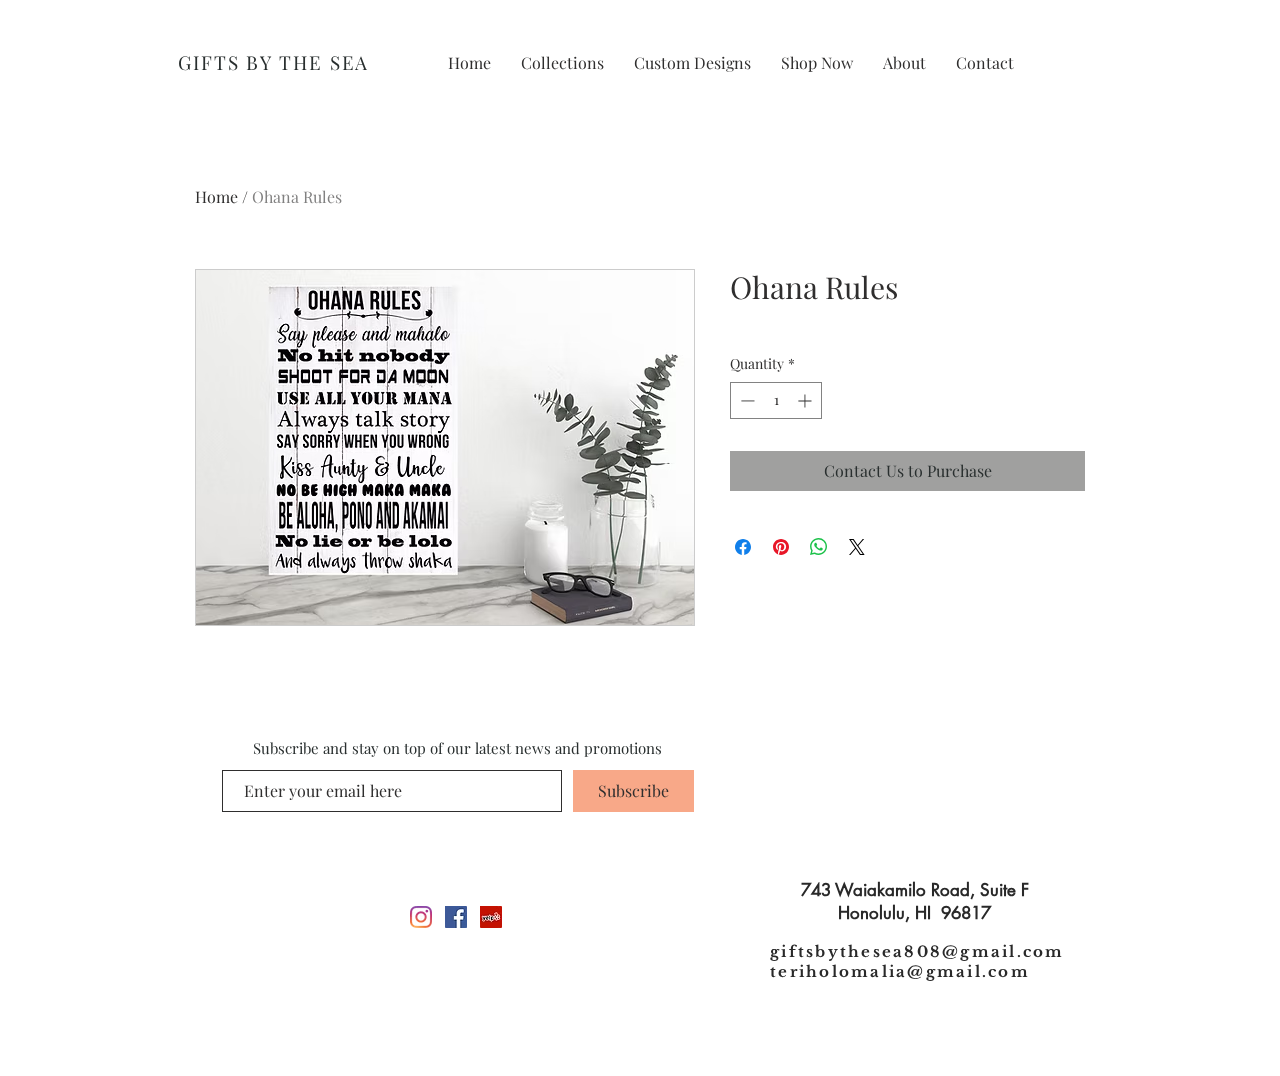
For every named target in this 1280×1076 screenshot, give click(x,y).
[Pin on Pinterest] (781, 547)
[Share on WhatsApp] (819, 547)
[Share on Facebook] (743, 547)
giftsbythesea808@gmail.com (917, 951)
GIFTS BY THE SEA (273, 62)
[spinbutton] (776, 400)
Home (216, 196)
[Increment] (806, 400)
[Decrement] (745, 400)
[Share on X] (857, 547)
